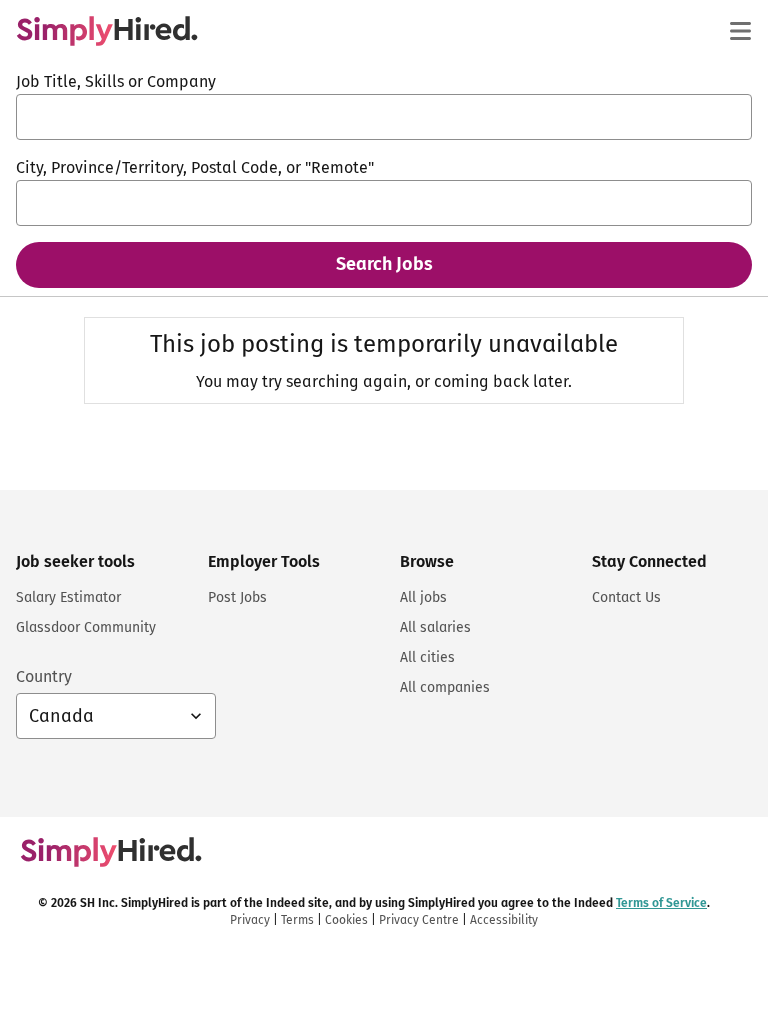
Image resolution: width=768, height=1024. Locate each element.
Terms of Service (661, 903)
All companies (445, 687)
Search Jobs (384, 264)
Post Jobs (237, 597)
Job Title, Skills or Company (116, 81)
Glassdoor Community (86, 627)
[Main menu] (740, 31)
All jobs (423, 597)
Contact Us (626, 597)
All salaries (435, 627)
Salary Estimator (68, 597)
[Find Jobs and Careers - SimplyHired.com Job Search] (107, 31)
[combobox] (384, 117)
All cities (427, 657)
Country (44, 676)
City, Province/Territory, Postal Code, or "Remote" (195, 167)
